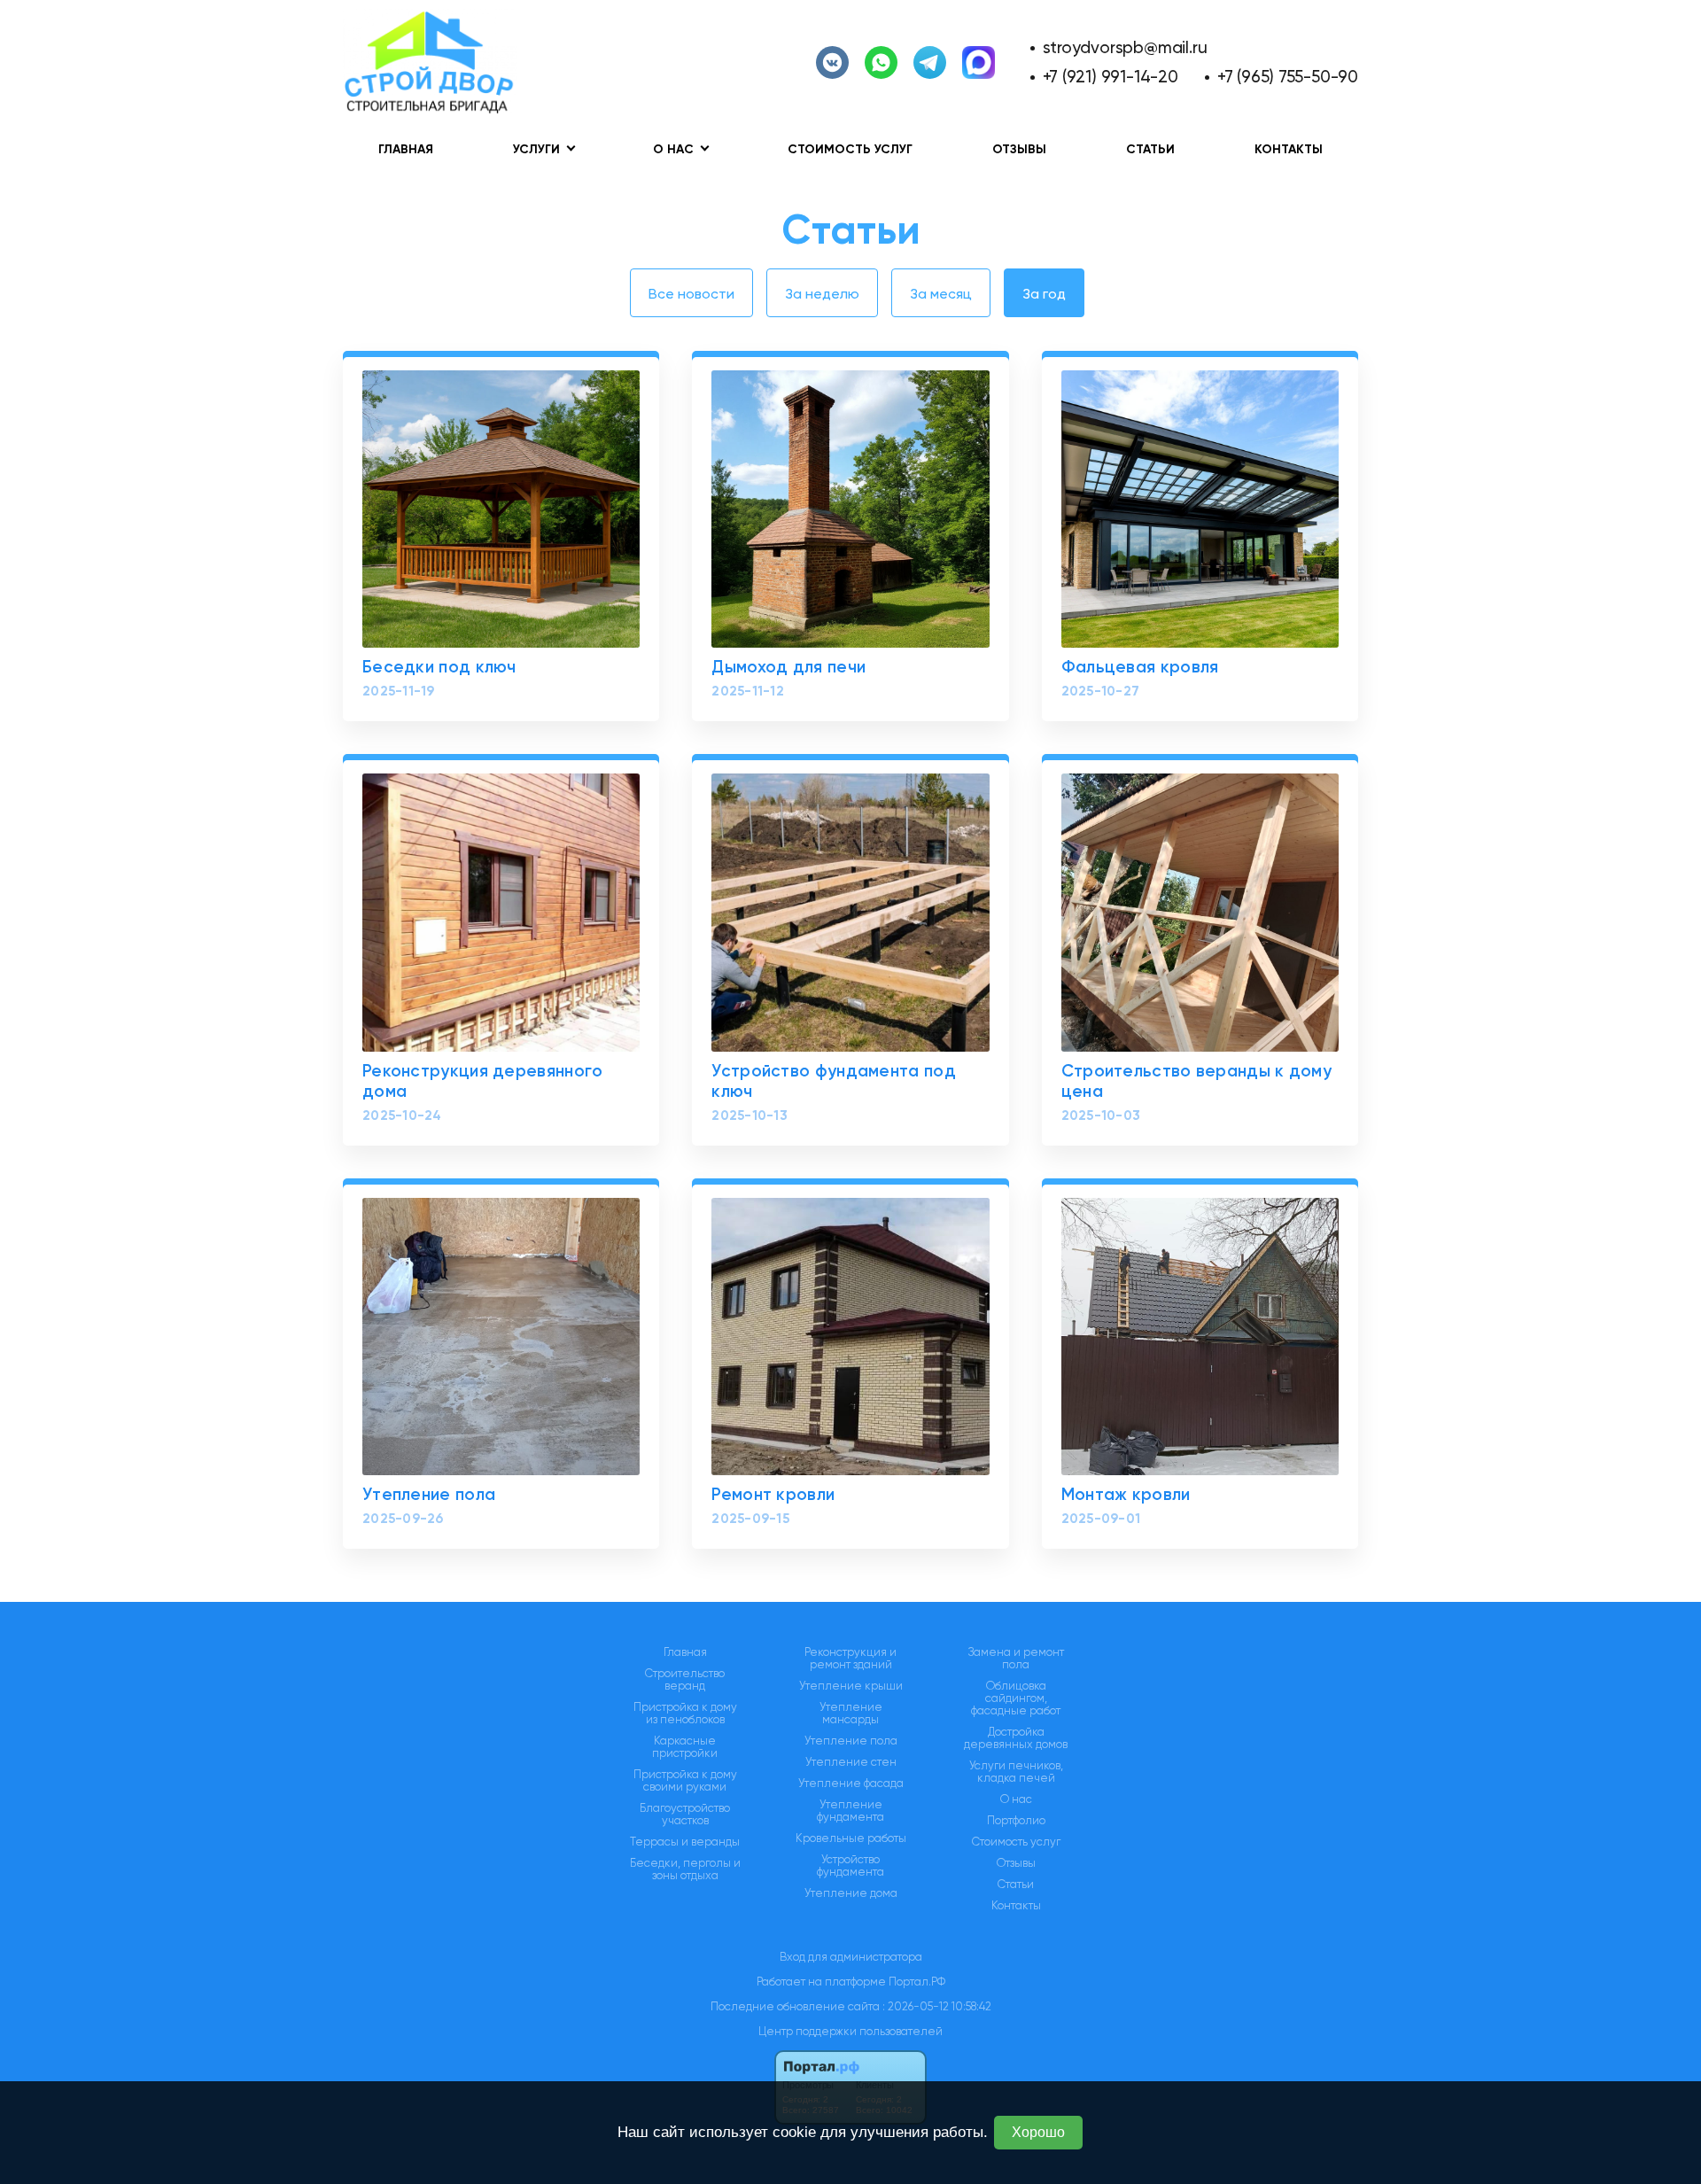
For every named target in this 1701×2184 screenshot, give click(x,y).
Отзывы (1019, 149)
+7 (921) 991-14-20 (1111, 77)
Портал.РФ (917, 1982)
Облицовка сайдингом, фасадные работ (1016, 1698)
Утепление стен (851, 1762)
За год (1044, 294)
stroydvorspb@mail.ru (1125, 47)
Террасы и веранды (685, 1842)
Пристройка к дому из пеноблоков (685, 1714)
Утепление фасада (851, 1784)
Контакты (1289, 149)
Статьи (1150, 149)
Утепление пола (851, 1741)
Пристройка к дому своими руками (685, 1781)
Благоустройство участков (685, 1815)
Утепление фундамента (850, 1811)
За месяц (941, 294)
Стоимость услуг (850, 149)
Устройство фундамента (850, 1866)
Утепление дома (851, 1893)
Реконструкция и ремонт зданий (850, 1659)
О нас (1016, 1799)
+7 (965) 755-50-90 (1288, 77)
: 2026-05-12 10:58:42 (937, 2006)
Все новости (691, 294)
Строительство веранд (685, 1680)
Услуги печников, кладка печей (1016, 1772)
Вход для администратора (851, 1957)
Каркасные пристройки (685, 1747)
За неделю (822, 294)
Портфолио (1016, 1821)
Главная (406, 149)
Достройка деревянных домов (1016, 1738)
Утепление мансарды (851, 1714)
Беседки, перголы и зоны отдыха (685, 1869)
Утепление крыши (851, 1686)
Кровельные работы (851, 1838)
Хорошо (1038, 2132)
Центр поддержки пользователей (850, 2031)
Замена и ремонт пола (1016, 1659)
